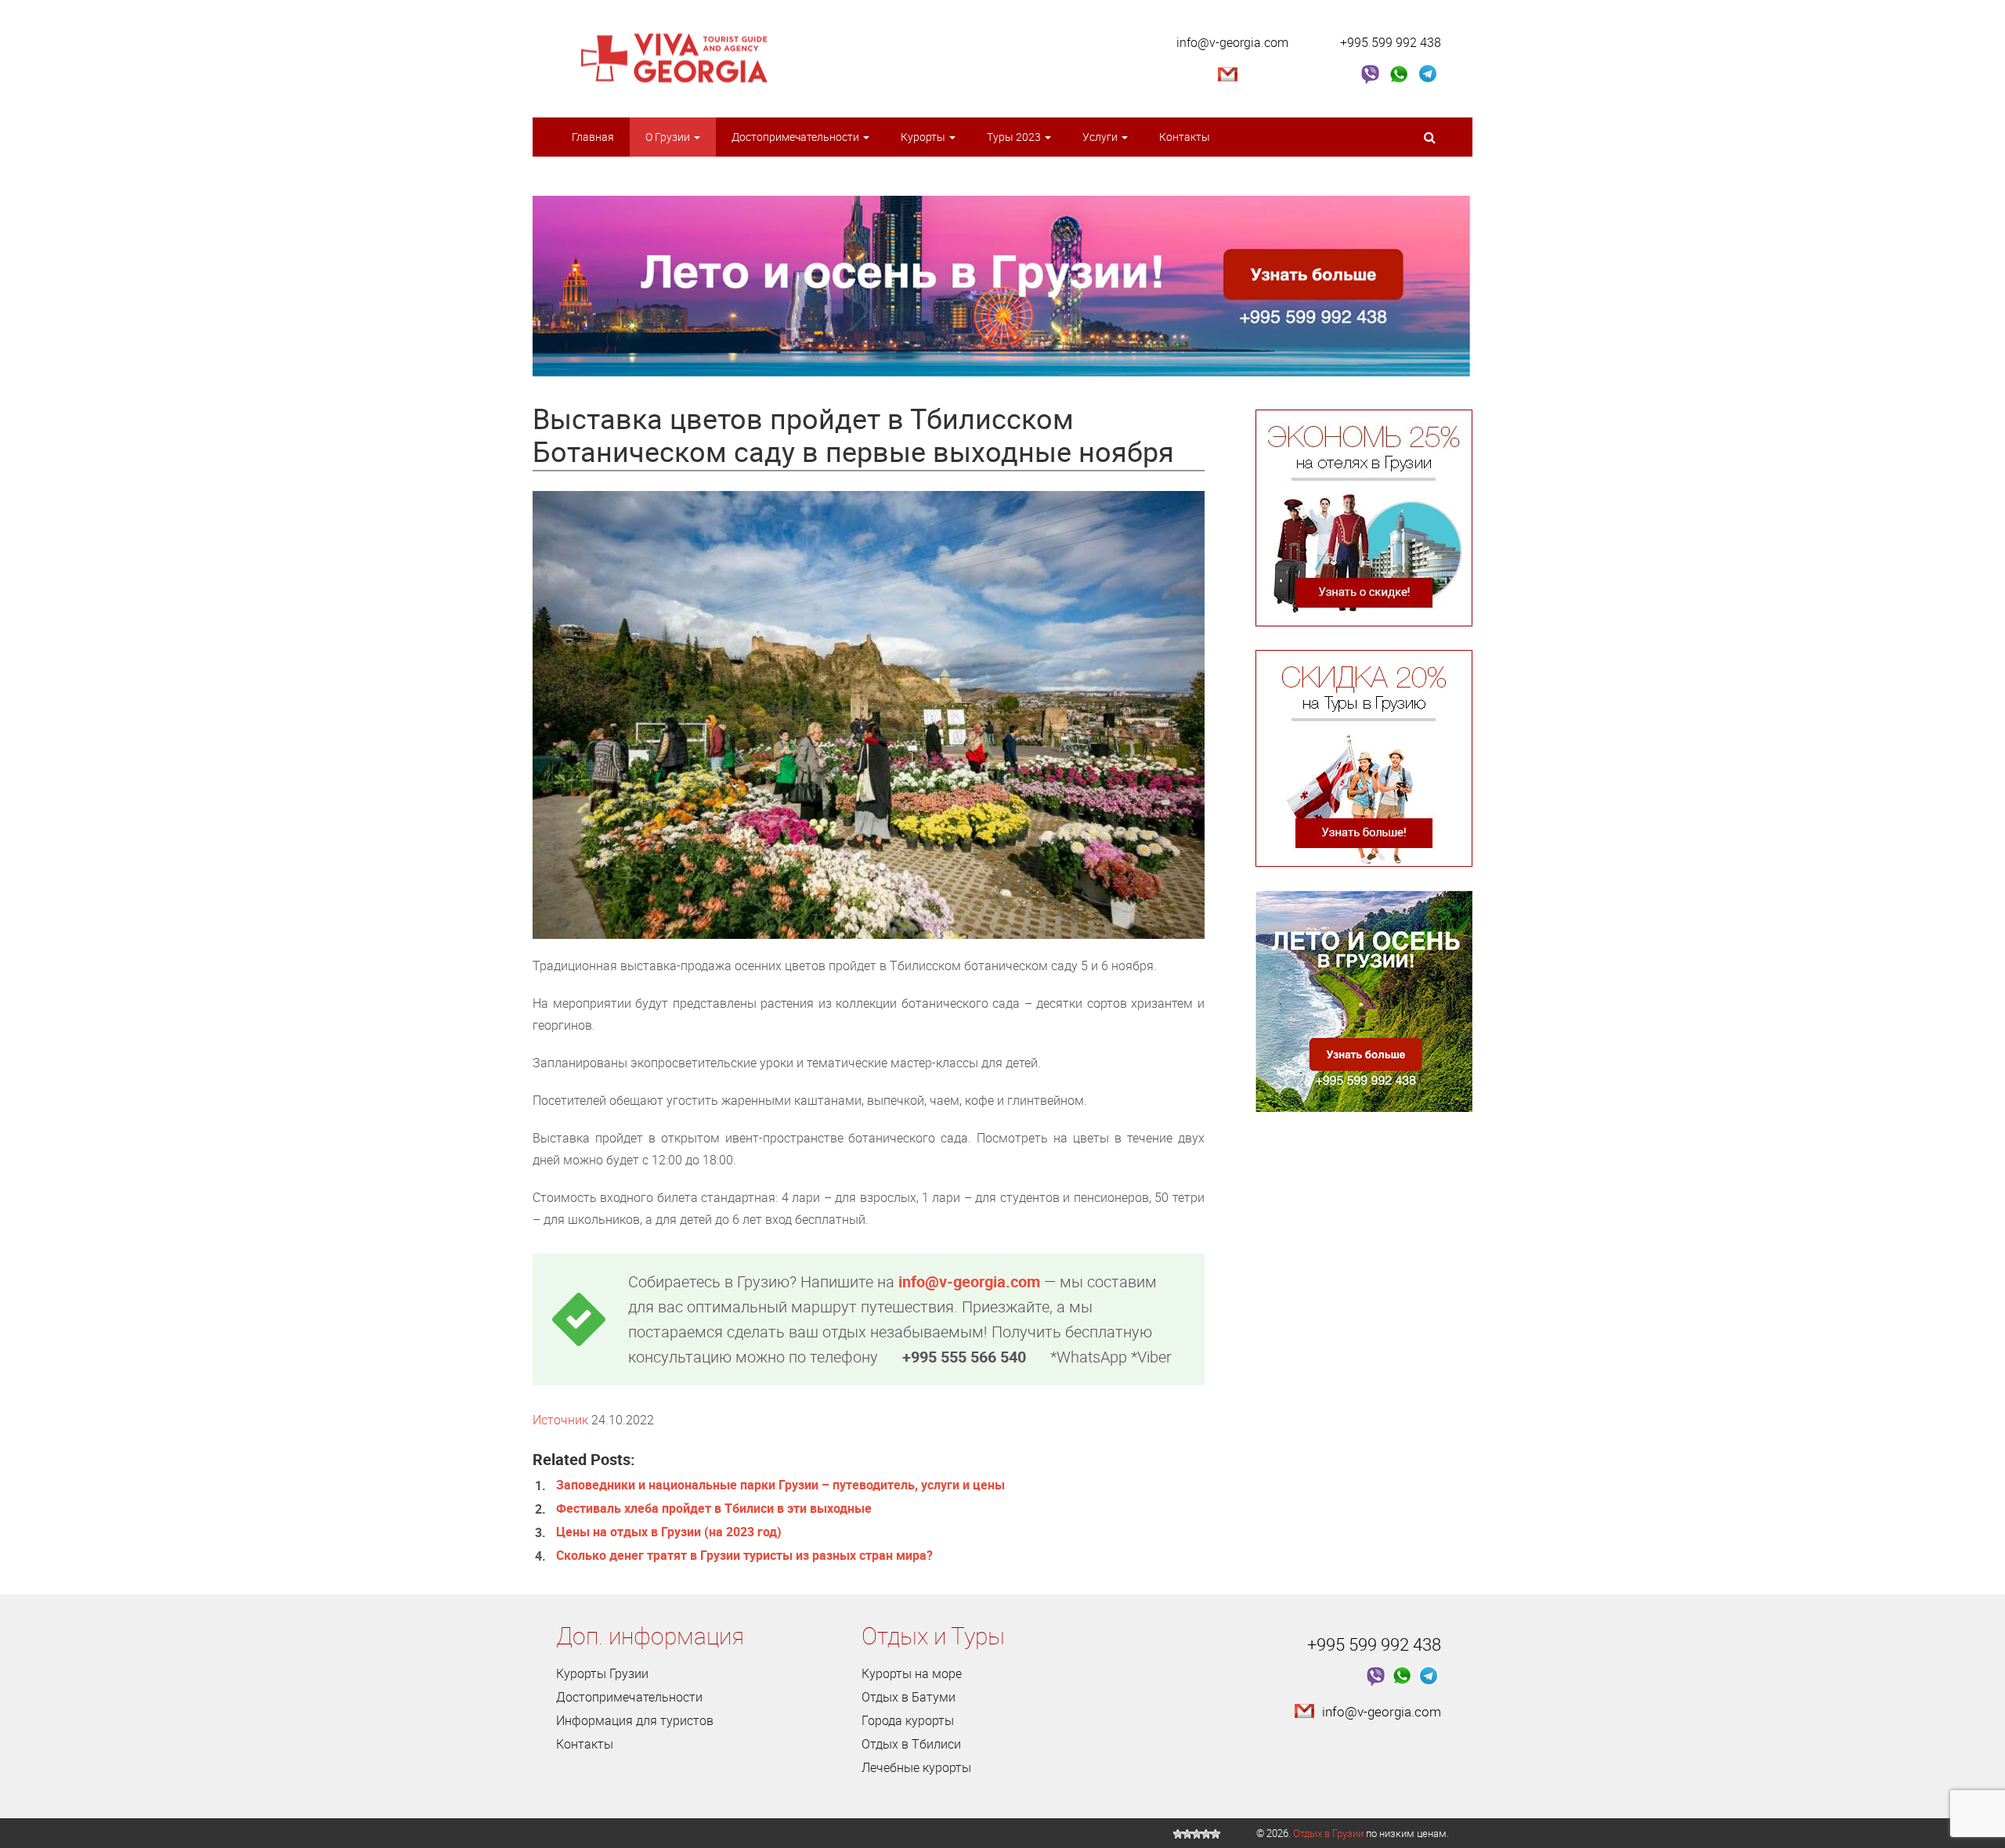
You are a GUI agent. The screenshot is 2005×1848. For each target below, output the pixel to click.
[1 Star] (1178, 1834)
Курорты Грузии (602, 1673)
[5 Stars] (1216, 1834)
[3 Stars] (1197, 1834)
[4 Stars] (1206, 1834)
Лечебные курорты (916, 1767)
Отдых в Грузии (1328, 1833)
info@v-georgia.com (1232, 42)
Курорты (924, 137)
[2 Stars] (1187, 1834)
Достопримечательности (797, 137)
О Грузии (669, 137)
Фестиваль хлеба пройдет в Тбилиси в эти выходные (714, 1508)
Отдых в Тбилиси (911, 1744)
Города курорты (908, 1720)
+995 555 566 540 (964, 1357)
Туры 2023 (1015, 137)
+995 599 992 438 (1391, 42)
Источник (560, 1420)
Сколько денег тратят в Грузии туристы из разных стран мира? (744, 1555)
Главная (593, 137)
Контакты (1185, 137)
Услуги (1101, 137)
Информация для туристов (635, 1720)
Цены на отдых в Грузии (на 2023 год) (669, 1532)
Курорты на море (912, 1673)
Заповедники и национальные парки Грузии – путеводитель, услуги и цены (780, 1485)
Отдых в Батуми (909, 1697)
